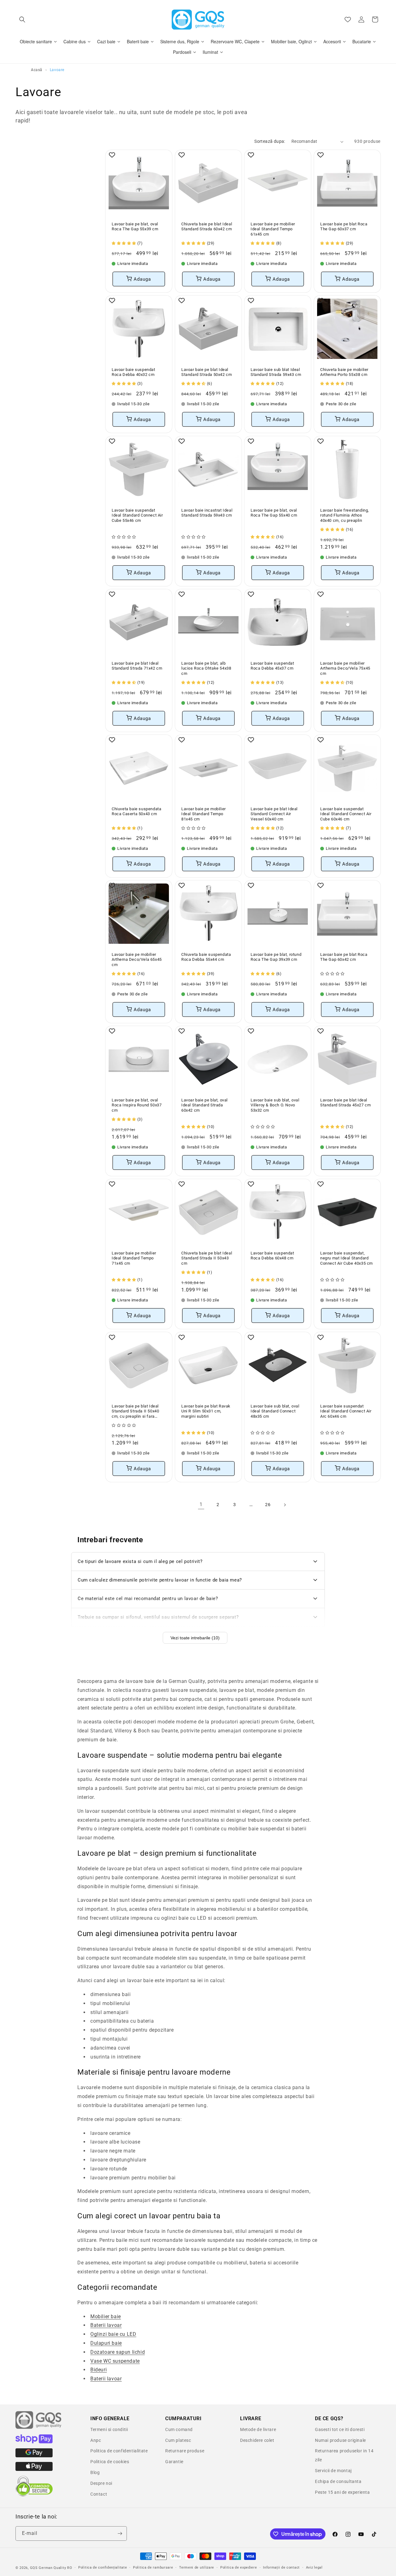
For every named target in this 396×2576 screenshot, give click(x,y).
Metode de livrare (258, 2429)
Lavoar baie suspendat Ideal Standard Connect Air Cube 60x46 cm (346, 814)
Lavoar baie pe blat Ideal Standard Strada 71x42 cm (137, 666)
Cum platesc (178, 2440)
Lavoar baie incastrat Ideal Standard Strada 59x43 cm (207, 513)
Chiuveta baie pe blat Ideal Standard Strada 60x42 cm (207, 227)
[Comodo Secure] (34, 2495)
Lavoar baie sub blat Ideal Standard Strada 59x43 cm (276, 372)
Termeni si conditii (109, 2429)
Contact (99, 2494)
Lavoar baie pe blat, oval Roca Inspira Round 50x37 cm (137, 1105)
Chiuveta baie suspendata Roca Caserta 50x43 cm (136, 811)
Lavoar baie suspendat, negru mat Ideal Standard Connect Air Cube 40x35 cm (346, 1258)
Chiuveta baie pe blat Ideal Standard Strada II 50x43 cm (207, 1258)
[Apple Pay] (34, 2469)
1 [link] (201, 1504)
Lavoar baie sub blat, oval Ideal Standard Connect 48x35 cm (275, 1411)
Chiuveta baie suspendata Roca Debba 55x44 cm (206, 957)
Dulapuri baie (106, 2343)
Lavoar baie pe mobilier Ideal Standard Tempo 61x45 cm (273, 229)
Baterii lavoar (106, 2325)
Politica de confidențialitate (103, 2567)
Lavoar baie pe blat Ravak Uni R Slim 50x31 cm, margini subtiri (206, 1411)
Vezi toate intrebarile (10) (195, 1638)
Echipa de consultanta (338, 2481)
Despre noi (101, 2483)
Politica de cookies (110, 2462)
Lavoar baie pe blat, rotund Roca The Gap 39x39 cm (276, 957)
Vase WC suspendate (115, 2361)
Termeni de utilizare (197, 2567)
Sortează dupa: (270, 141)
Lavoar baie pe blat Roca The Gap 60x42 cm (344, 957)
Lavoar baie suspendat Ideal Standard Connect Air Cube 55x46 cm (137, 515)
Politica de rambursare (153, 2567)
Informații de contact (281, 2567)
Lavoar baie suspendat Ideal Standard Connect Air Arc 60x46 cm (346, 1411)
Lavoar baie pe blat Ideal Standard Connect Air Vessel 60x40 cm (274, 814)
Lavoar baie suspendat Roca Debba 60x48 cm (272, 1256)
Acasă (37, 70)
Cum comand (179, 2429)
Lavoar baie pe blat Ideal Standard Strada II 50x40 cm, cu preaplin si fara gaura (135, 1412)
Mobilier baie (106, 2316)
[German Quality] (39, 2428)
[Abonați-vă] (120, 2533)
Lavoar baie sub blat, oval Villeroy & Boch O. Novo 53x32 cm (275, 1105)
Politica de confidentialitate (119, 2451)
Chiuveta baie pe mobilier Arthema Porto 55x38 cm (344, 372)
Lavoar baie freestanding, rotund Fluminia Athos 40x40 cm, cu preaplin (345, 515)
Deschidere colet (257, 2440)
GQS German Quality (48, 2568)
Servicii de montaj (333, 2471)
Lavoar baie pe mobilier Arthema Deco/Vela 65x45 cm (137, 959)
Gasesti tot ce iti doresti (340, 2429)
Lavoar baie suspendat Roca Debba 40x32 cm (133, 372)
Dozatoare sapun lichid (118, 2352)
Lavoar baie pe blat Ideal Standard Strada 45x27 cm (345, 1103)
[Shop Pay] (34, 2442)
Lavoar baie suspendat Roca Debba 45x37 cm (272, 666)
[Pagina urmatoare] (285, 1505)
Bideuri (99, 2370)
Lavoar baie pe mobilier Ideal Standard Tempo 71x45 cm (134, 1258)
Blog (95, 2472)
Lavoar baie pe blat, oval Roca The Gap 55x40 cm (274, 513)
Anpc (96, 2440)
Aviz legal (314, 2567)
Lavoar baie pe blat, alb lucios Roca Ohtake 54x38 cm (206, 668)
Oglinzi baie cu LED (113, 2334)
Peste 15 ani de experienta (342, 2492)
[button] (22, 19)
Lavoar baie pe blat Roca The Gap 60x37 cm (344, 227)
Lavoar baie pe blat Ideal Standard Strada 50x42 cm (207, 372)
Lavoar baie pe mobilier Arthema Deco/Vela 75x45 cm (345, 668)
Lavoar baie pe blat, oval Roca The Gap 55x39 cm (135, 227)
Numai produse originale (340, 2440)
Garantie (174, 2462)
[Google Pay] (34, 2456)
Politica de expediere (239, 2567)
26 (268, 1505)
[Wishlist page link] (348, 19)
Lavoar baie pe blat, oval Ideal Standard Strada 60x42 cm (204, 1105)
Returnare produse (185, 2451)
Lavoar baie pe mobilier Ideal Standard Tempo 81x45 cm (204, 814)
